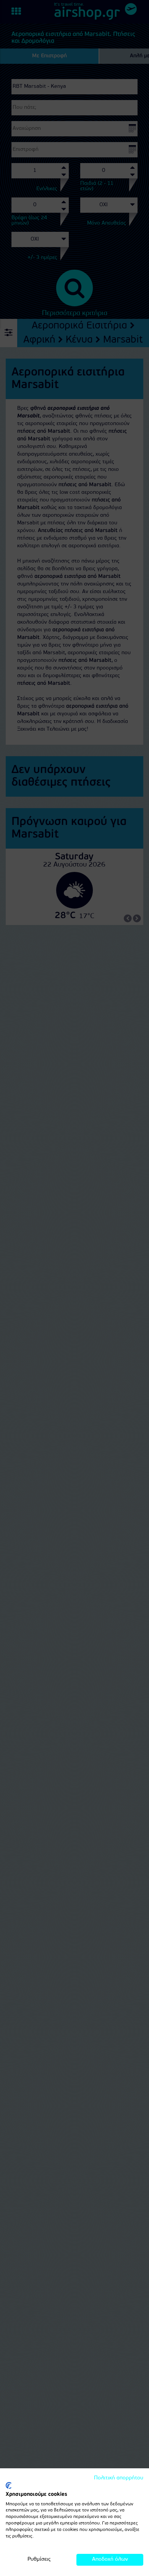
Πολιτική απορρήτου (119, 2478)
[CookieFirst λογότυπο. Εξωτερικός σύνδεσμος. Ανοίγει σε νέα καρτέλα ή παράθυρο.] (9, 2485)
